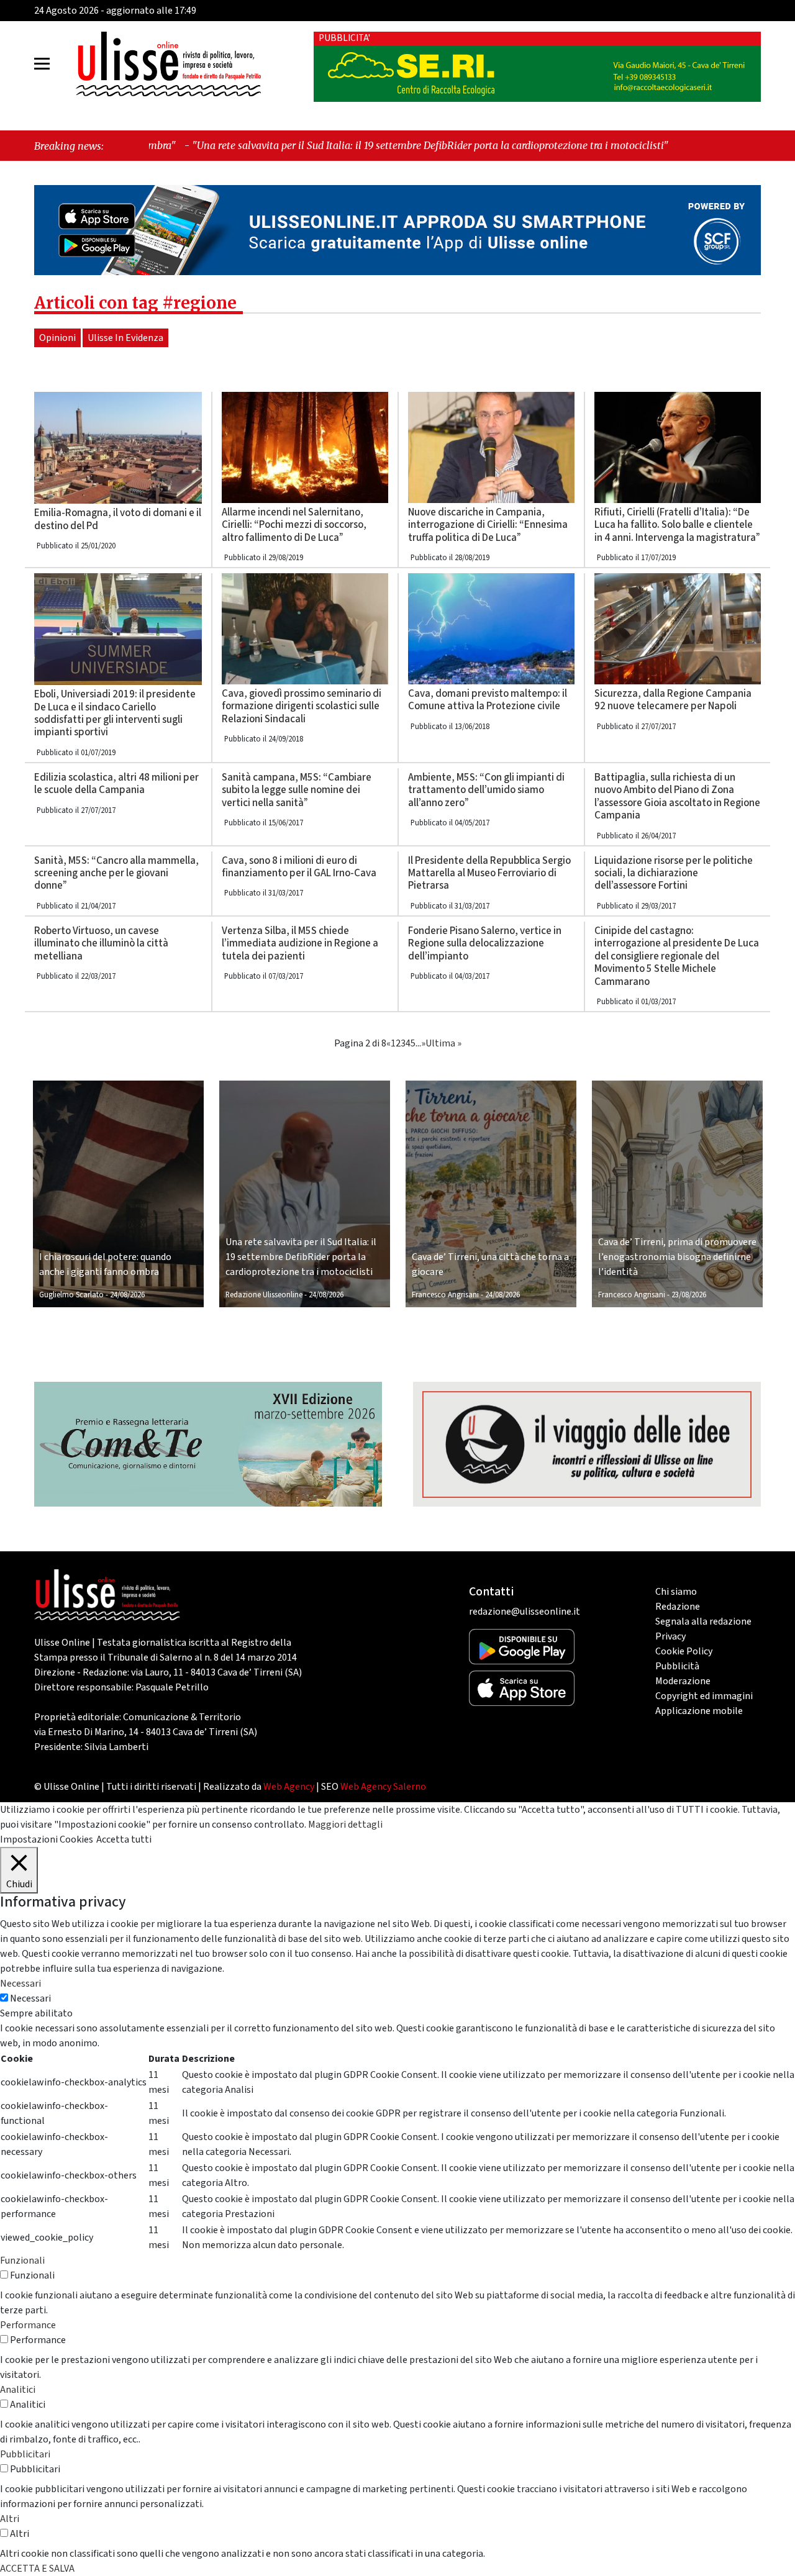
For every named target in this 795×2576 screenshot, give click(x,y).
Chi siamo (676, 1592)
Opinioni (57, 338)
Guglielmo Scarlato (71, 1295)
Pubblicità (677, 1666)
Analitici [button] (18, 2390)
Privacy (670, 1636)
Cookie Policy (684, 1651)
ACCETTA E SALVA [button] (37, 2569)
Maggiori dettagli (345, 1825)
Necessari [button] (20, 1984)
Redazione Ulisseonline (264, 1295)
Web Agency (289, 1787)
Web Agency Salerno (383, 1787)
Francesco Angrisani (445, 1295)
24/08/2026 (127, 1295)
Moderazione (683, 1681)
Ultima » (443, 1043)
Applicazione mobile (699, 1711)
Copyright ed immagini (704, 1696)
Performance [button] (28, 2325)
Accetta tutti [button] (124, 1839)
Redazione (678, 1607)
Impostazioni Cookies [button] (47, 1839)
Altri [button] (10, 2519)
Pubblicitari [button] (25, 2454)
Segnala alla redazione (703, 1621)
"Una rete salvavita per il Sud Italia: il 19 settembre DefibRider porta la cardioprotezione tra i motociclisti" (277, 145)
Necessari (30, 1998)
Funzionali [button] (22, 2261)
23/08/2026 (689, 1295)
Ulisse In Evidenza (125, 338)
